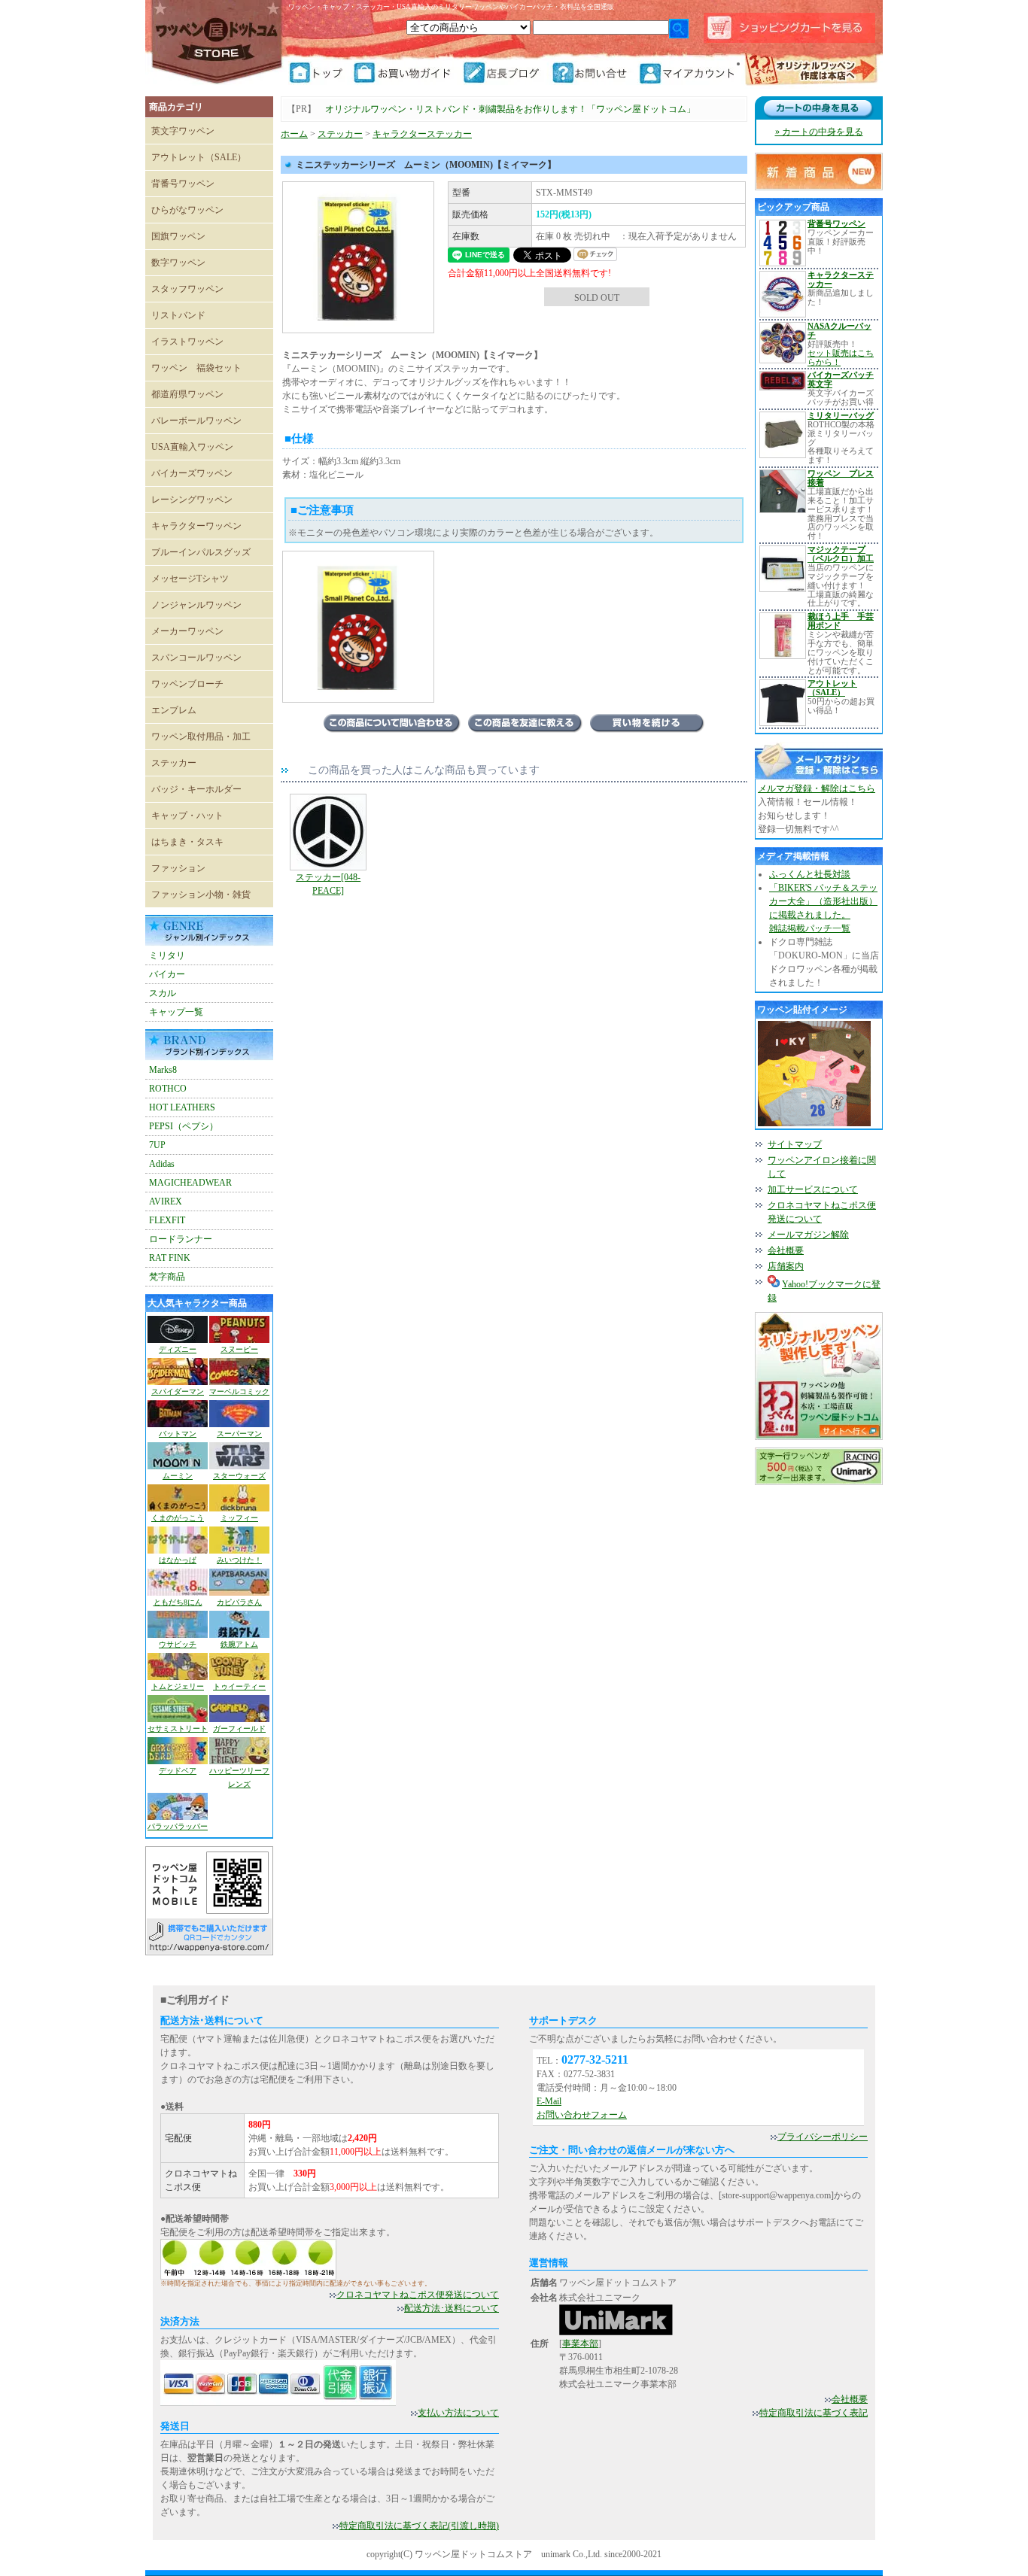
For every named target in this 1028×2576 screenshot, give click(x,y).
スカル (163, 993)
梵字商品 (167, 1277)
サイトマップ (795, 1144)
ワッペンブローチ (187, 684)
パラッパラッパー (178, 1826)
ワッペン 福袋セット (196, 368)
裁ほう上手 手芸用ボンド (841, 621)
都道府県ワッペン (187, 394)
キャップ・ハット (187, 816)
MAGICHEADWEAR (190, 1183)
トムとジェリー (178, 1686)
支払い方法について (458, 2413)
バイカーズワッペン (192, 473)
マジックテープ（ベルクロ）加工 (841, 554)
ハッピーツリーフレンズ (239, 1777)
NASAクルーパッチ (839, 330)
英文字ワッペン (183, 131)
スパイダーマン (178, 1391)
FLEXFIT (167, 1220)
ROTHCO (168, 1089)
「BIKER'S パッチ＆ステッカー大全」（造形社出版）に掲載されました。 (823, 901)
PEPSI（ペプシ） (184, 1126)
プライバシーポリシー (823, 2137)
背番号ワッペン (183, 184)
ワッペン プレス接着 (841, 478)
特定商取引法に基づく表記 (814, 2413)
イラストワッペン (187, 342)
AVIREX (166, 1201)
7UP (157, 1145)
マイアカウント (689, 73)
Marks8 (163, 1070)
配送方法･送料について (452, 2308)
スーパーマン (239, 1434)
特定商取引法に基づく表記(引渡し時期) (419, 2526)
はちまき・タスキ (187, 842)
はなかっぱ (178, 1560)
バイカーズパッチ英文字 (841, 379)
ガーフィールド (239, 1728)
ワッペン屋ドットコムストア (217, 41)
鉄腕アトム (239, 1644)
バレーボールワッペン (196, 421)
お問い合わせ (595, 73)
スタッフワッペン (187, 289)
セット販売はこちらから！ (841, 357)
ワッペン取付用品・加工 (201, 737)
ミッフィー (239, 1518)
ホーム (294, 134)
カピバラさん (239, 1602)
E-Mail (549, 2101)
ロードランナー (181, 1239)
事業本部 (580, 2344)
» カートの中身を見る (819, 132)
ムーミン (178, 1476)
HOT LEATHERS (182, 1107)
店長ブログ (506, 73)
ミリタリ (167, 955)
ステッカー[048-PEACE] (328, 884)
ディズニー (178, 1349)
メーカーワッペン (187, 631)
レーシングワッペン (192, 500)
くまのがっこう (178, 1518)
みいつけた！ (239, 1560)
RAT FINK (170, 1258)
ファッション (178, 868)
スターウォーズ (239, 1476)
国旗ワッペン (178, 236)
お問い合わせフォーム (582, 2115)
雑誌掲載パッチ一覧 (810, 928)
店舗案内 (786, 1266)
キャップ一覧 (176, 1012)
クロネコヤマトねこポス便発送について (418, 2295)
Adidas (162, 1164)
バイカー (167, 974)
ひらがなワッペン (187, 210)
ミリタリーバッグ (841, 415)
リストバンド (178, 315)
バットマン (178, 1434)
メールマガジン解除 (808, 1235)
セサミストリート (178, 1728)
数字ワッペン (178, 263)
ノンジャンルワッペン (196, 605)
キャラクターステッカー (422, 134)
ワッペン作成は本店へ (811, 71)
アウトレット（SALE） (199, 157)
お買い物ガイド (408, 73)
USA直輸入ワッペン (192, 447)
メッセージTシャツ (190, 579)
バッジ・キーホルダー (196, 789)
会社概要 (786, 1250)
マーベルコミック (239, 1391)
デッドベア (178, 1771)
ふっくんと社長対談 (810, 874)
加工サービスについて (813, 1189)
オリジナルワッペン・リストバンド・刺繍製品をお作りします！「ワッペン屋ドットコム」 (510, 109)
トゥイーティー (239, 1686)
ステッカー (174, 763)
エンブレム (174, 710)
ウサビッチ (178, 1644)
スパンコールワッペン (196, 658)
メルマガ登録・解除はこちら (817, 788)
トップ (321, 73)
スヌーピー (239, 1349)
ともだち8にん (178, 1602)
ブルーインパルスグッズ (201, 552)
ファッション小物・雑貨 (201, 895)
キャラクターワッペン (196, 526)
